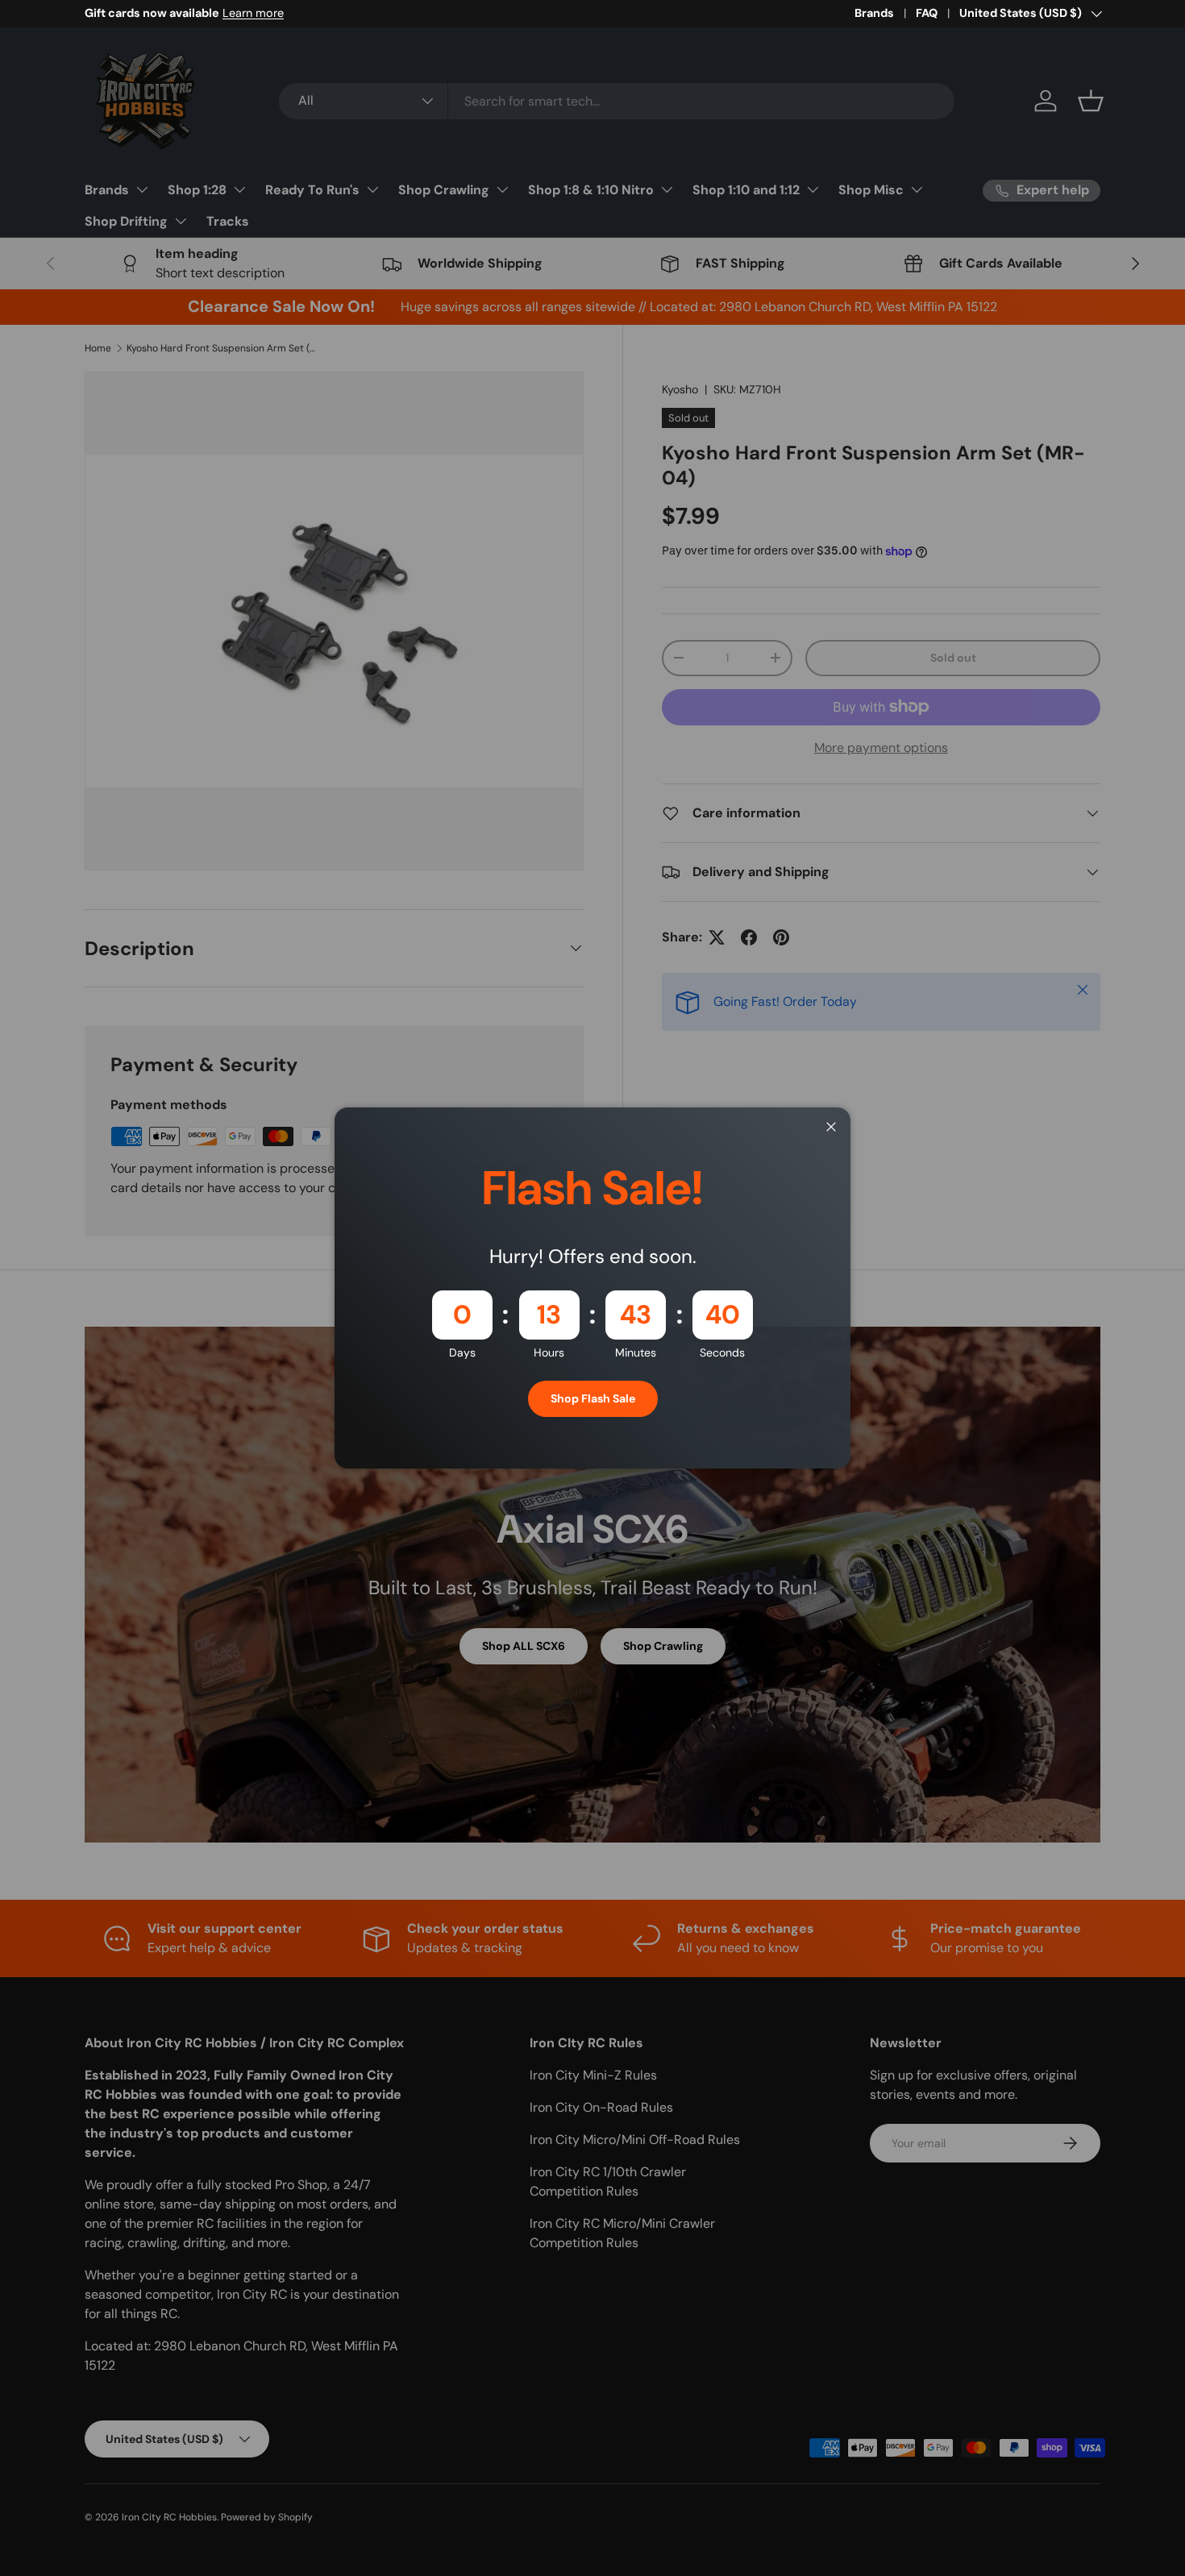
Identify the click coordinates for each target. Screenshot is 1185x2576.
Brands (874, 13)
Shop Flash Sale (593, 1398)
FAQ (927, 13)
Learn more (253, 13)
